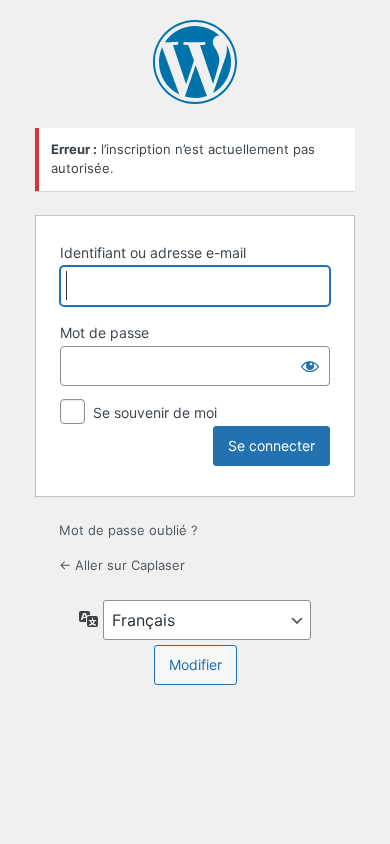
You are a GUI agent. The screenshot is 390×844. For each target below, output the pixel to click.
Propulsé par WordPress (195, 62)
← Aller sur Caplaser (122, 565)
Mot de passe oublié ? (128, 530)
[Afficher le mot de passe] (310, 366)
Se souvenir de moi (155, 412)
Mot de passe (104, 332)
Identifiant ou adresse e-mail (153, 252)
